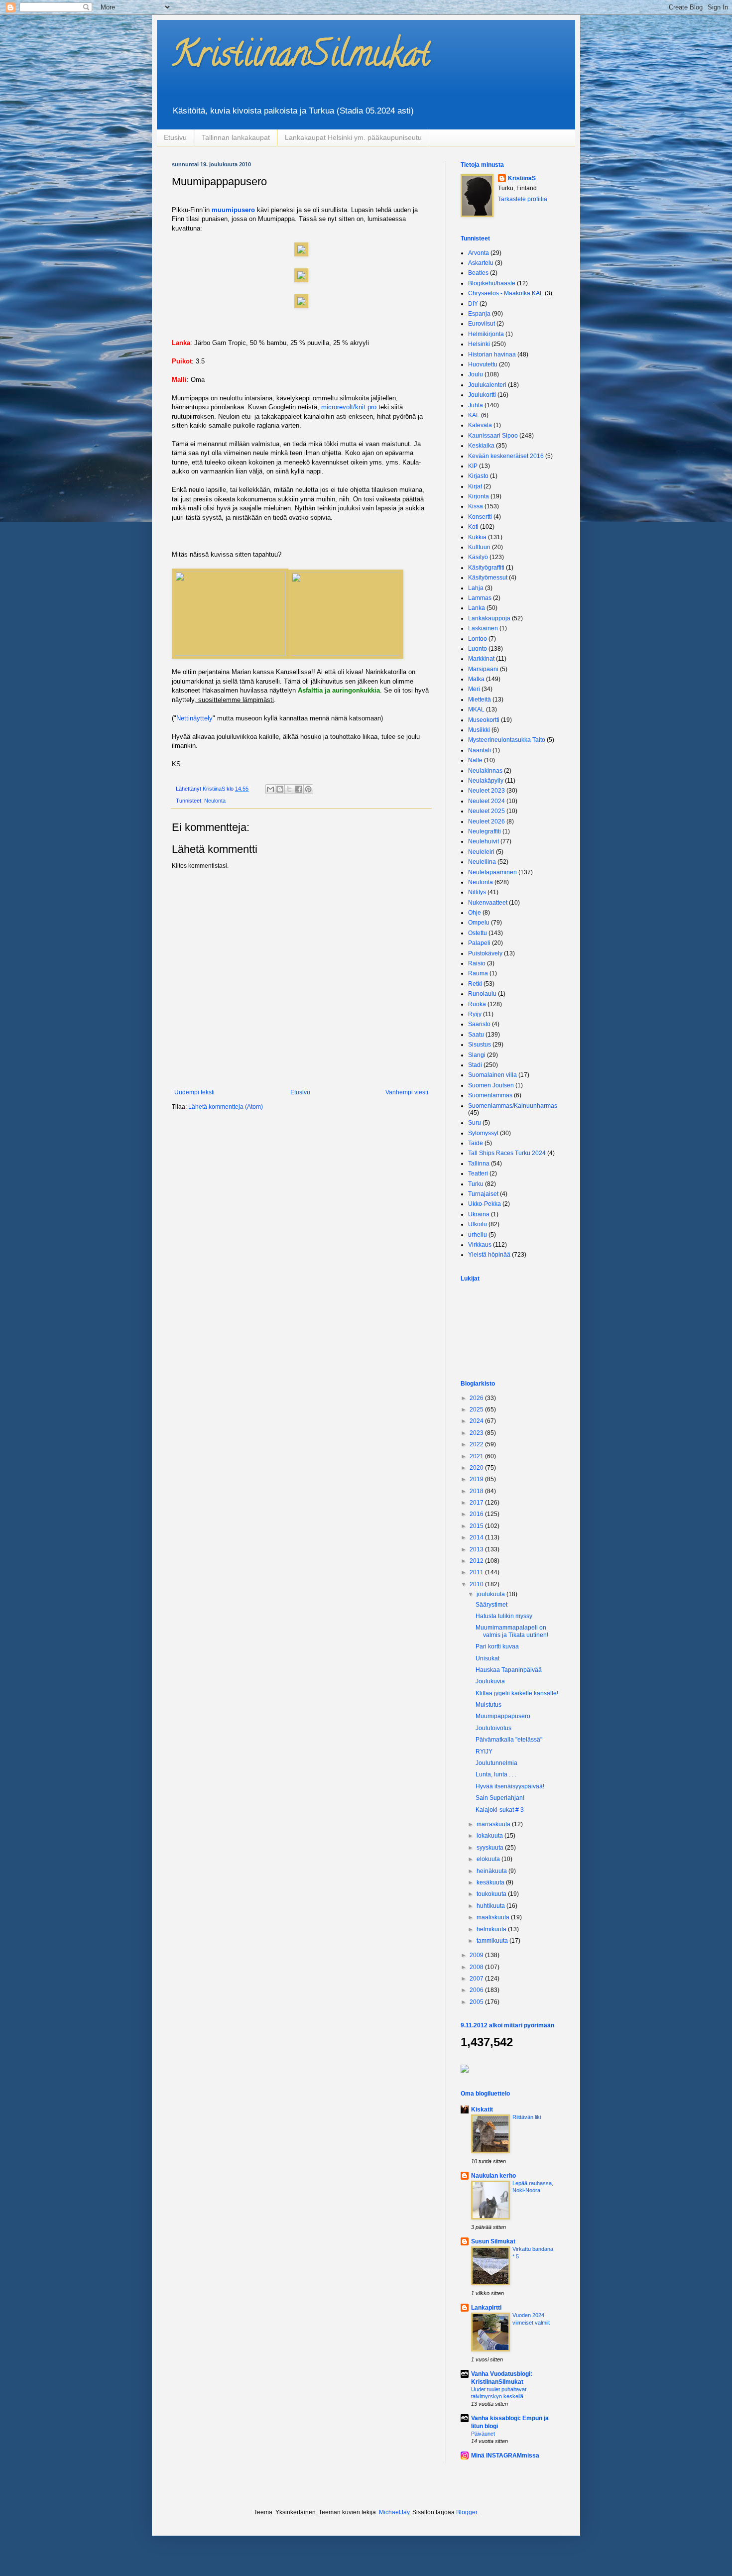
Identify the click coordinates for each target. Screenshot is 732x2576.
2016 (477, 1514)
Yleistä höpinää (489, 1255)
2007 (477, 1979)
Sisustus (480, 1045)
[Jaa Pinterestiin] (308, 789)
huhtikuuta (491, 1906)
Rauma (478, 973)
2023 (477, 1433)
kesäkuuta (491, 1882)
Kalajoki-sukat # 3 (500, 1810)
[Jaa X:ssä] (289, 789)
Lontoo (478, 639)
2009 (477, 1955)
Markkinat (481, 659)
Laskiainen (483, 628)
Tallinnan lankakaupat (236, 137)
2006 (477, 1990)
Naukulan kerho (493, 2176)
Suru (475, 1123)
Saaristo (479, 1024)
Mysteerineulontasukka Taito (507, 740)
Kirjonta (479, 496)
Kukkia (477, 537)
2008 (477, 1967)
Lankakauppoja (489, 618)
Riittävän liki (527, 2117)
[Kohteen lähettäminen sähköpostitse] (270, 789)
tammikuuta (493, 1941)
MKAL (476, 709)
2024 (477, 1421)
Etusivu (175, 137)
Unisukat (488, 1658)
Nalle (475, 760)
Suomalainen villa (492, 1075)
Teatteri (478, 1173)
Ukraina (479, 1214)
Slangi (477, 1055)
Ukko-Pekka (485, 1204)
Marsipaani (483, 669)
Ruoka (477, 1004)
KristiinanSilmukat (301, 58)
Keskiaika (481, 446)
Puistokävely (485, 953)
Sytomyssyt (483, 1133)
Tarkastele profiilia (523, 199)
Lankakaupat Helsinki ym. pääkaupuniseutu (353, 137)
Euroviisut (482, 324)
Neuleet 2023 (487, 791)
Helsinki (479, 344)
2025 (477, 1409)
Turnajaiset (483, 1194)
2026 (477, 1398)
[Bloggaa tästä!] (280, 789)
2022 (477, 1444)
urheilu (478, 1235)
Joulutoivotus (493, 1728)
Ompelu (479, 923)
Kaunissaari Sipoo (493, 436)
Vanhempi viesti (407, 1092)
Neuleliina (482, 862)
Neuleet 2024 (487, 801)
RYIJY (484, 1752)
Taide (476, 1143)
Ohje (475, 913)
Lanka (477, 608)
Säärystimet (491, 1605)
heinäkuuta (492, 1871)
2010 (477, 1584)
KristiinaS (522, 178)
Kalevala (480, 425)
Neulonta (215, 801)
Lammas (480, 598)
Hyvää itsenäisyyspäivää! (510, 1786)
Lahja (476, 588)
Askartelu (481, 263)
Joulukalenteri (487, 385)
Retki (475, 984)
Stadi (475, 1065)
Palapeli (479, 943)
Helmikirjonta (486, 334)
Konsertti (480, 517)
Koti (473, 527)
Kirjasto (478, 476)
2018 (477, 1491)
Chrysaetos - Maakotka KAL (506, 293)
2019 (477, 1479)
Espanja (479, 314)
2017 (477, 1503)
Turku (476, 1184)
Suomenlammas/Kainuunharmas (513, 1106)
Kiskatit (482, 2109)
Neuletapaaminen (492, 872)
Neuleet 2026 (487, 821)
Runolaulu (482, 994)
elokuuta (489, 1859)
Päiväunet (483, 2434)
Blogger (467, 2512)
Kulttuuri (479, 547)
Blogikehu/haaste (492, 283)
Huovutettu (483, 364)
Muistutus (488, 1705)
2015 (477, 1526)
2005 (477, 2002)
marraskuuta (494, 1824)
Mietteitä (480, 700)
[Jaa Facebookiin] (299, 789)
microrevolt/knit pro (348, 407)
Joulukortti (482, 395)
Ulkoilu (478, 1224)
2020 (477, 1468)
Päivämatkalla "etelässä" (509, 1740)
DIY (473, 304)
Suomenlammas (490, 1095)
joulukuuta (491, 1594)
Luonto (478, 649)
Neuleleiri (481, 852)
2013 (477, 1549)
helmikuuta (492, 1929)
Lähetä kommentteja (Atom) (226, 1107)
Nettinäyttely (194, 718)
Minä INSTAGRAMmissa (505, 2456)
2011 (477, 1572)
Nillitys (477, 892)
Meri (474, 689)
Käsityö (478, 557)
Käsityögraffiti (486, 568)
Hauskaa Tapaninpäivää (509, 1670)
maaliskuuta (494, 1917)
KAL (474, 415)
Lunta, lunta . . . (496, 1774)
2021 (477, 1456)
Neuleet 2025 (487, 811)
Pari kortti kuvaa (497, 1646)
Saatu (476, 1035)
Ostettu (478, 933)
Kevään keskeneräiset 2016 (506, 456)
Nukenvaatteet (488, 903)
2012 (477, 1561)
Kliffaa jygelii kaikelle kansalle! (517, 1693)
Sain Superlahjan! (500, 1798)
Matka (476, 679)
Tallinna (479, 1164)
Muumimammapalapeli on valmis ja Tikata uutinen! (512, 1631)
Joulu (476, 374)
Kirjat (475, 486)
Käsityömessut (488, 578)
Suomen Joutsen (491, 1085)
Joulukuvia (490, 1681)
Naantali (480, 750)
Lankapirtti (486, 2308)
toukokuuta (492, 1894)
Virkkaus (480, 1245)
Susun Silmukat (493, 2241)
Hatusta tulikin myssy (504, 1616)
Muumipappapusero (503, 1716)
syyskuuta (491, 1848)
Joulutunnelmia (496, 1763)
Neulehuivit (484, 841)
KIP (473, 466)
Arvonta (479, 253)
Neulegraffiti (485, 831)
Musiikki (479, 730)
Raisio (477, 963)
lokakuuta (490, 1836)
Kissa (476, 506)
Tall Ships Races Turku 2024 (507, 1153)
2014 (477, 1537)
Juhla (476, 405)
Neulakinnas (485, 771)
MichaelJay (394, 2512)
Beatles (478, 273)
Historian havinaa (492, 354)
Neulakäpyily (486, 781)
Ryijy (475, 1014)
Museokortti (484, 720)
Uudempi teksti (194, 1092)
